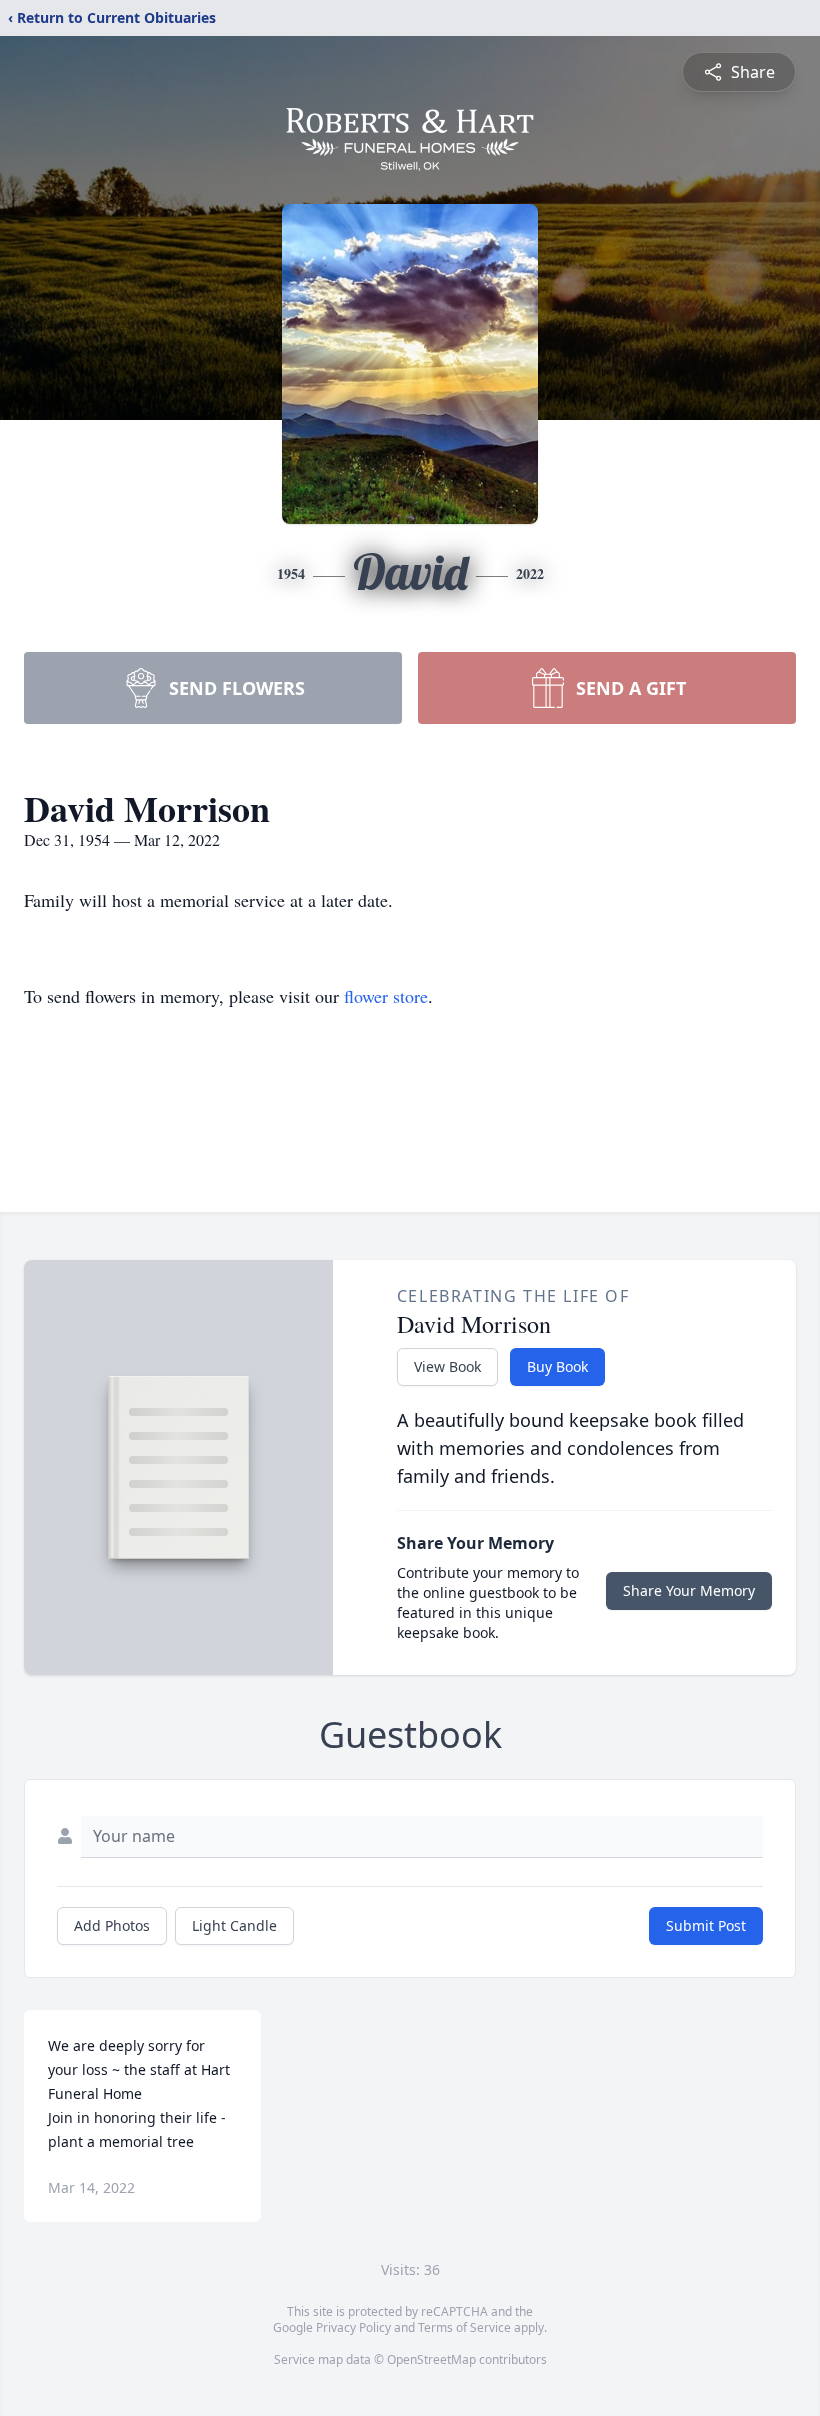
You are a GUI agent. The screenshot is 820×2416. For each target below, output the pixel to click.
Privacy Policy (353, 2327)
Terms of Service (464, 2327)
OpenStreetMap (431, 2359)
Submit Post (706, 1925)
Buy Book (557, 1366)
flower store (386, 996)
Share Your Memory (689, 1590)
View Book (447, 1366)
